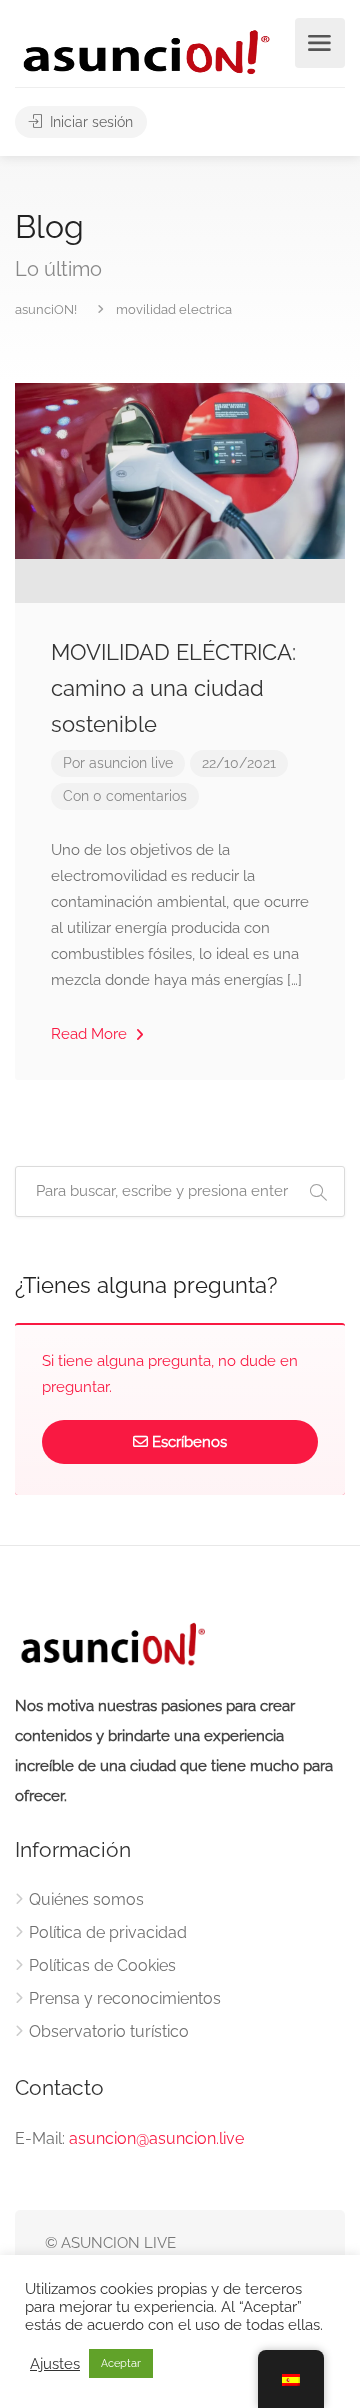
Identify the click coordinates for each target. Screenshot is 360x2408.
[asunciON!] (145, 51)
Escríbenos (189, 1442)
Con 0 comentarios (125, 796)
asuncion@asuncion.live (156, 2138)
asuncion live (131, 763)
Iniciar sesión (89, 122)
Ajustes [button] (55, 2363)
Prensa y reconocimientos (125, 1998)
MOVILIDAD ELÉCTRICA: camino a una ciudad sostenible (173, 688)
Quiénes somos (86, 1899)
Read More (91, 1034)
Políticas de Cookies (102, 1965)
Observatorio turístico (109, 2031)
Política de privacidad (108, 1932)
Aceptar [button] (121, 2363)
